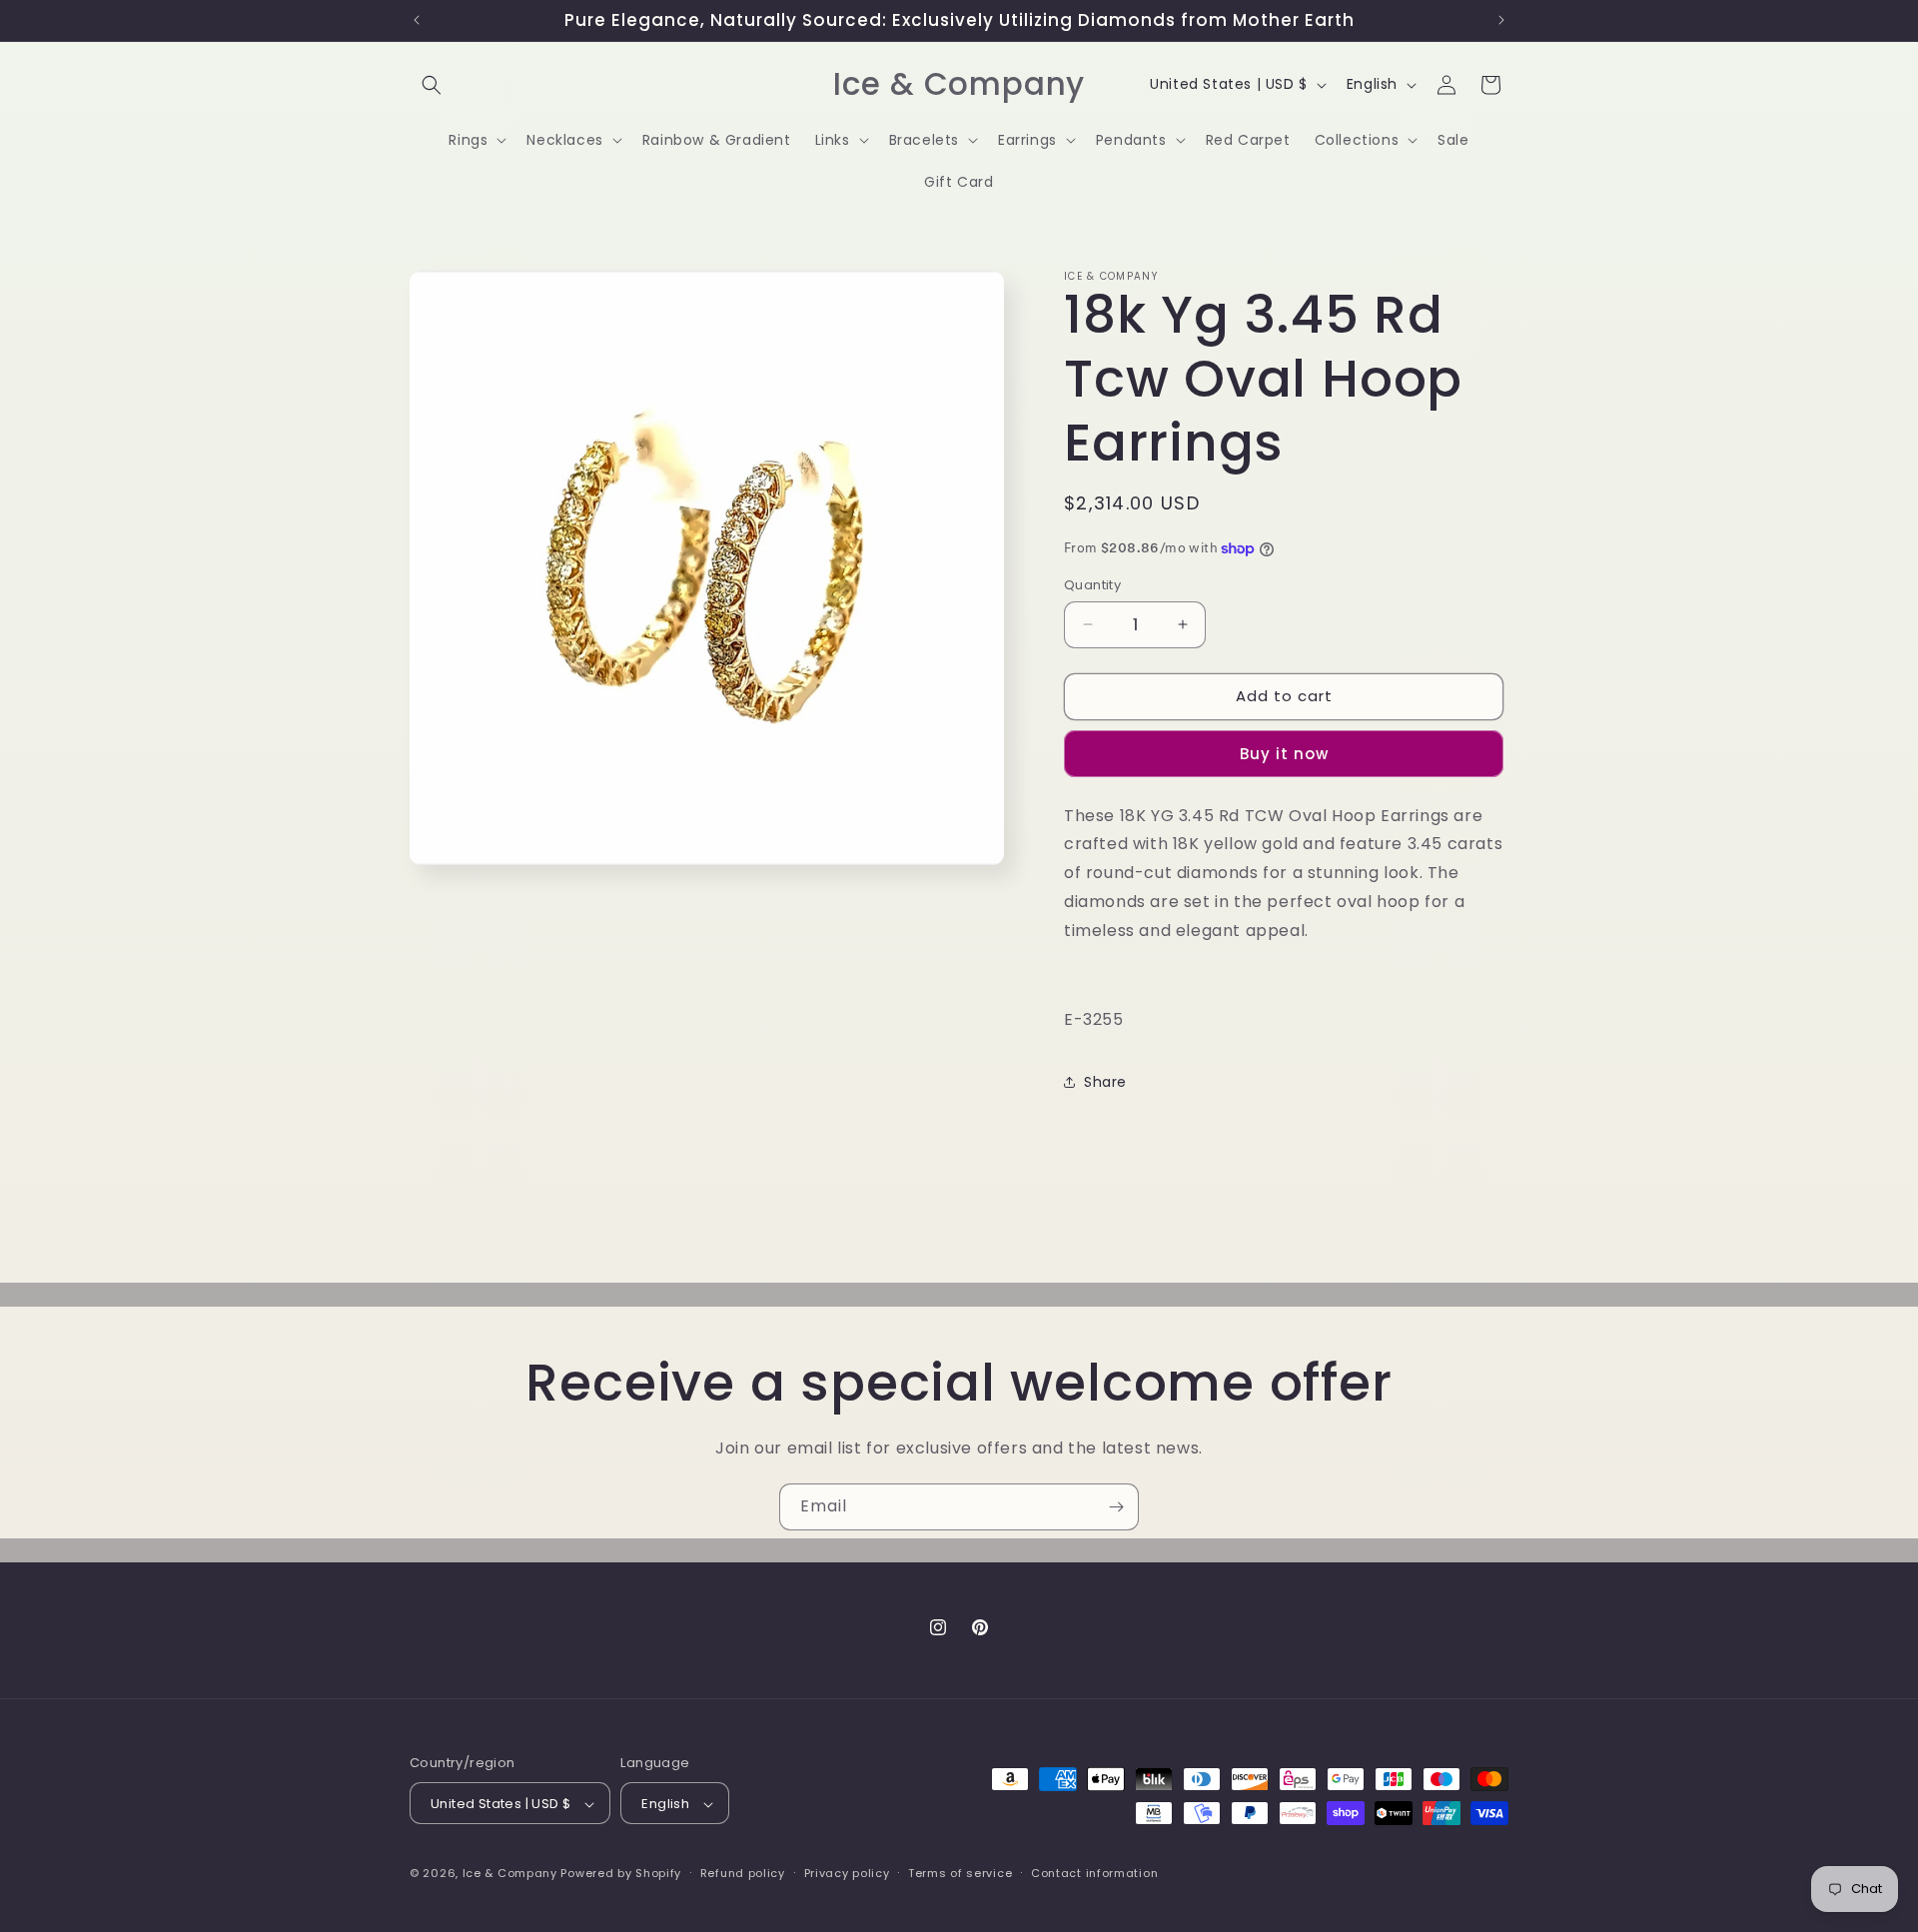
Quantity (1092, 585)
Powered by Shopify (621, 1874)
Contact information (1094, 1873)
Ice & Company (510, 1874)
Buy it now (1284, 754)
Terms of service (960, 1873)
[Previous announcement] (417, 20)
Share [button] (1105, 1082)
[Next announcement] (1501, 20)
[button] (432, 85)
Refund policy (743, 1873)
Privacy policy (847, 1873)
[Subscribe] (1116, 1507)
